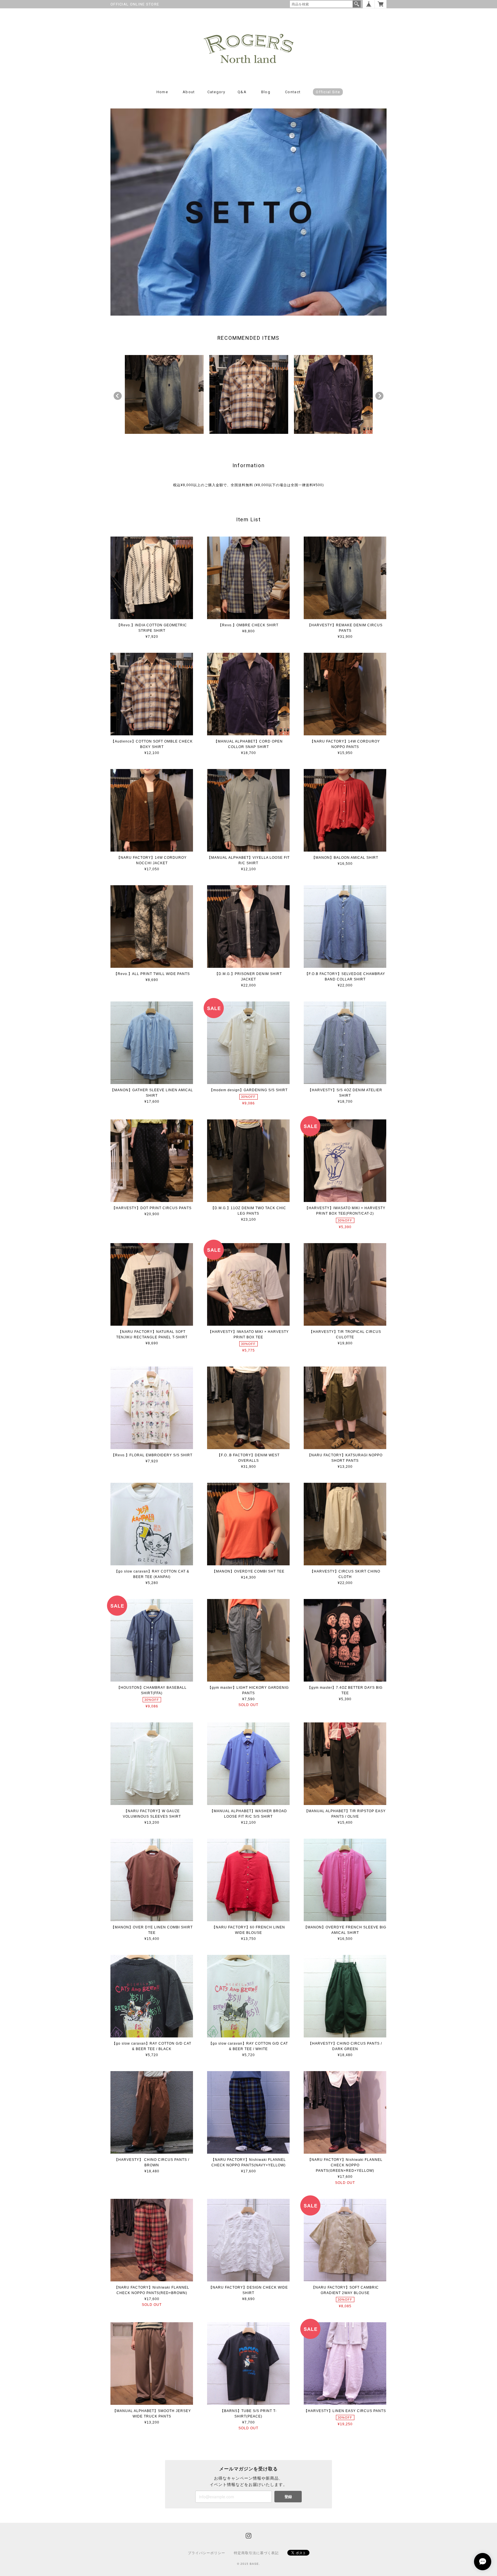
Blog (266, 92)
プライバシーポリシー (207, 2553)
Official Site (328, 92)
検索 (357, 4)
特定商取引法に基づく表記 (256, 2553)
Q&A (242, 92)
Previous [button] (118, 396)
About (189, 92)
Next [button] (379, 396)
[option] (164, 394)
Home (162, 92)
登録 (288, 2496)
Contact (293, 92)
